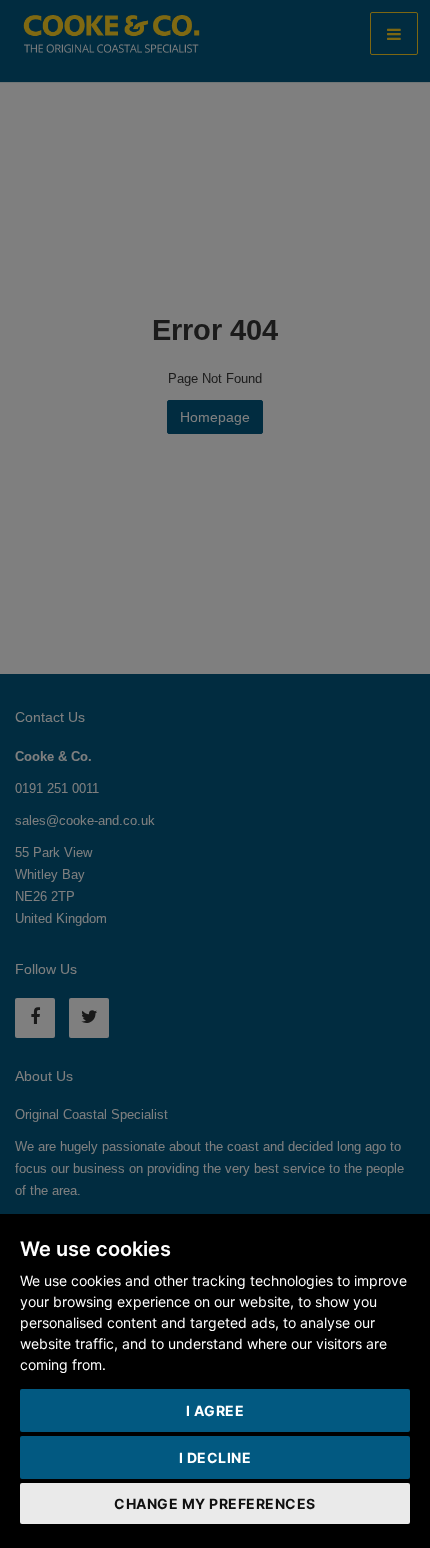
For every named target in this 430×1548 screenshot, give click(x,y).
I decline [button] (215, 1457)
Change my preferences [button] (215, 1503)
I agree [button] (215, 1410)
